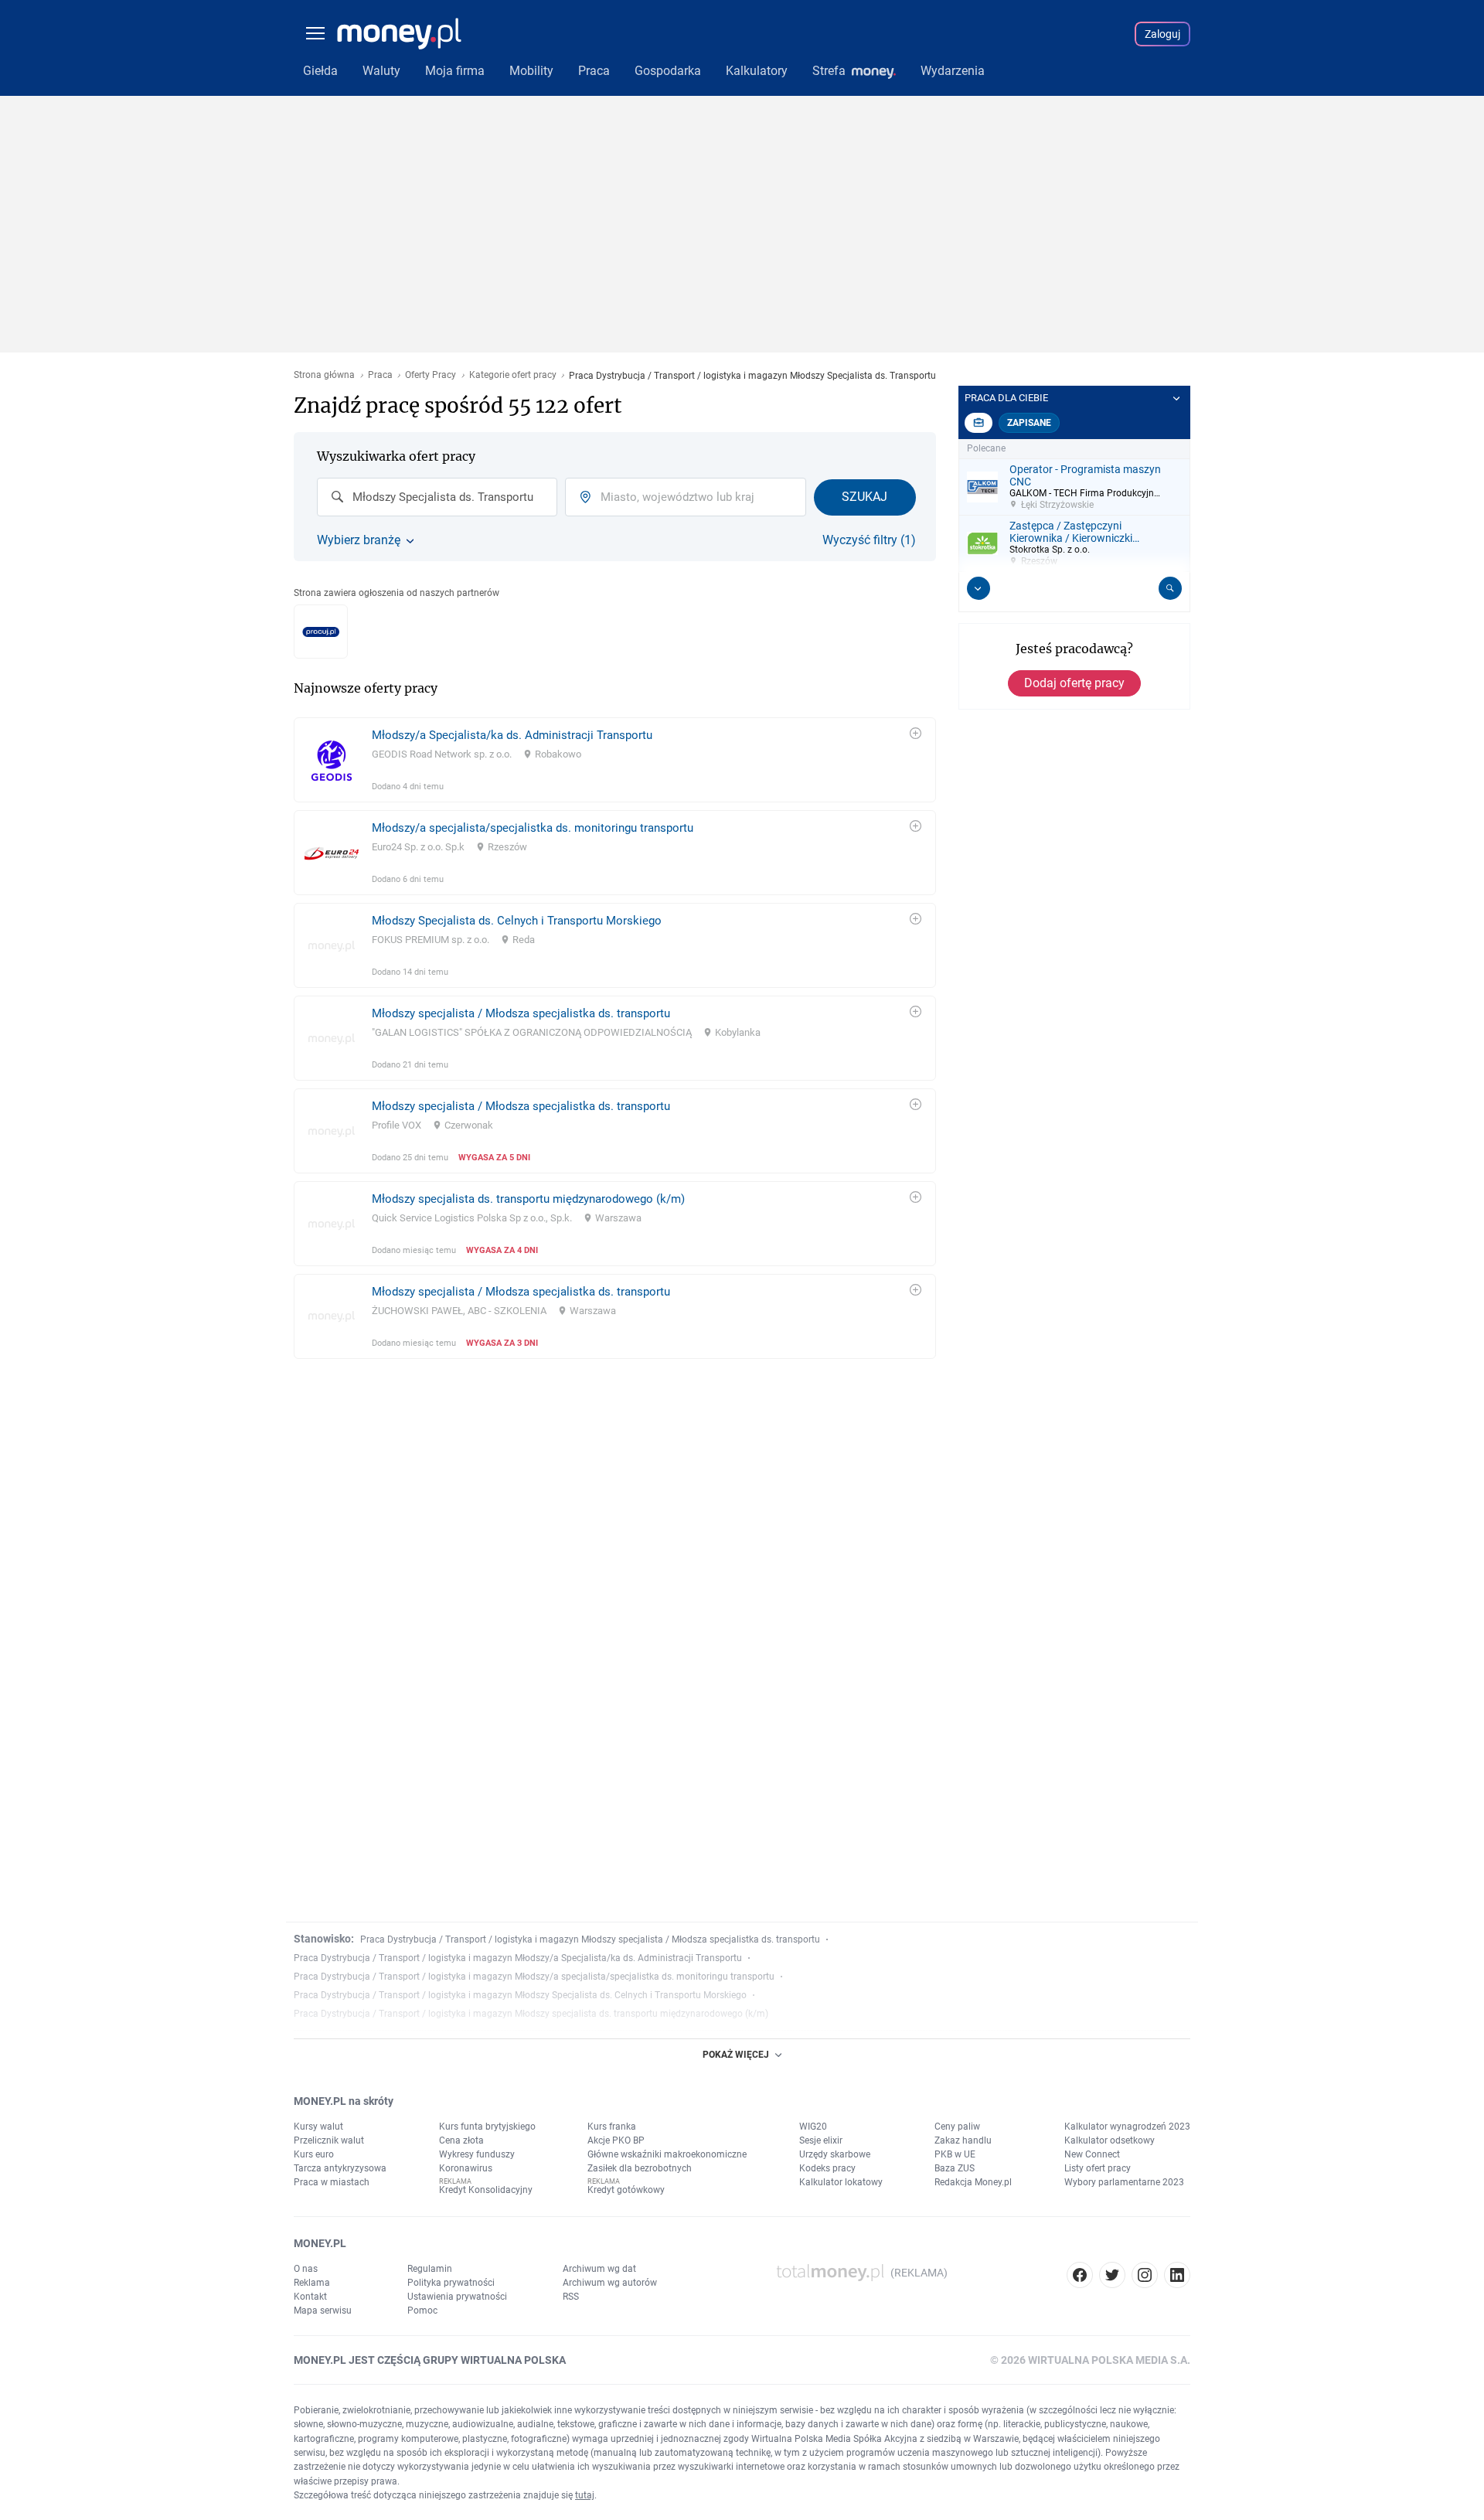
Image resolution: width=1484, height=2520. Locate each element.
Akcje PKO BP (616, 2140)
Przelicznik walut (329, 2140)
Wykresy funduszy (477, 2154)
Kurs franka (612, 2127)
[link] (615, 760)
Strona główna (324, 375)
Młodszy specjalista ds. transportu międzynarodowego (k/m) (528, 1199)
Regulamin (430, 2269)
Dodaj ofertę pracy (1074, 683)
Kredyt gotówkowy (626, 2190)
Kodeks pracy (827, 2168)
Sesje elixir (821, 2140)
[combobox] (437, 497)
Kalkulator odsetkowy (1110, 2140)
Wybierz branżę (359, 540)
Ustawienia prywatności (457, 2297)
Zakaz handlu (963, 2140)
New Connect (1092, 2154)
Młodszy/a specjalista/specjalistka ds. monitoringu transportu (533, 828)
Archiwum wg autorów (610, 2283)
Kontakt (310, 2297)
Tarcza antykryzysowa (340, 2168)
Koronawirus (466, 2168)
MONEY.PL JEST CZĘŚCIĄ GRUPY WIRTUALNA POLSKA (430, 2360)
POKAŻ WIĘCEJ (736, 2055)
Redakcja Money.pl (973, 2182)
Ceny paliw (957, 2127)
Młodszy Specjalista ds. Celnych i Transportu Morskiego (517, 921)
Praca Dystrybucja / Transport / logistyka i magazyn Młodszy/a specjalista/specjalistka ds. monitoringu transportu (534, 1977)
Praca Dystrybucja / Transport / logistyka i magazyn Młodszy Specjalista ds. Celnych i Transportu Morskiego (520, 1995)
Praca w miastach (332, 2182)
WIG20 (813, 2127)
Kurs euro (314, 2154)
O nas (306, 2269)
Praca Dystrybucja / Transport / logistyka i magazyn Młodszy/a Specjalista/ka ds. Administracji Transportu (518, 1958)
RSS (571, 2297)
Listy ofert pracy (1098, 2168)
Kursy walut (318, 2127)
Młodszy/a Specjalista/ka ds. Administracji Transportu (512, 735)
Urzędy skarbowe (835, 2154)
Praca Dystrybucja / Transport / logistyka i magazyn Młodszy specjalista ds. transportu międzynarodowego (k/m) (531, 2014)
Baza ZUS (955, 2168)
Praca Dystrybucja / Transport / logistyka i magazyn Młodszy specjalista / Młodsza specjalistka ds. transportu (590, 1939)
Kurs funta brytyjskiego (487, 2127)
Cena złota (461, 2140)
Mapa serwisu (323, 2311)
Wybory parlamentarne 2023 (1124, 2182)
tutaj (585, 2495)
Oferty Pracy (431, 375)
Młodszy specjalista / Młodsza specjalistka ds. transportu (521, 1013)
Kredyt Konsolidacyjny (486, 2190)
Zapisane (1029, 423)
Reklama (312, 2283)
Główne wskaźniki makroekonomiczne (667, 2154)
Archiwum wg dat (599, 2269)
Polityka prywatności (451, 2283)
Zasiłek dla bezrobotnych (640, 2168)
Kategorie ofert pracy (513, 375)
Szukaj (865, 497)
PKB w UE (955, 2154)
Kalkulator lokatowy (841, 2182)
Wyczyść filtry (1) (869, 540)
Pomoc (422, 2311)
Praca (380, 375)
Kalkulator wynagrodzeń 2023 (1127, 2127)
